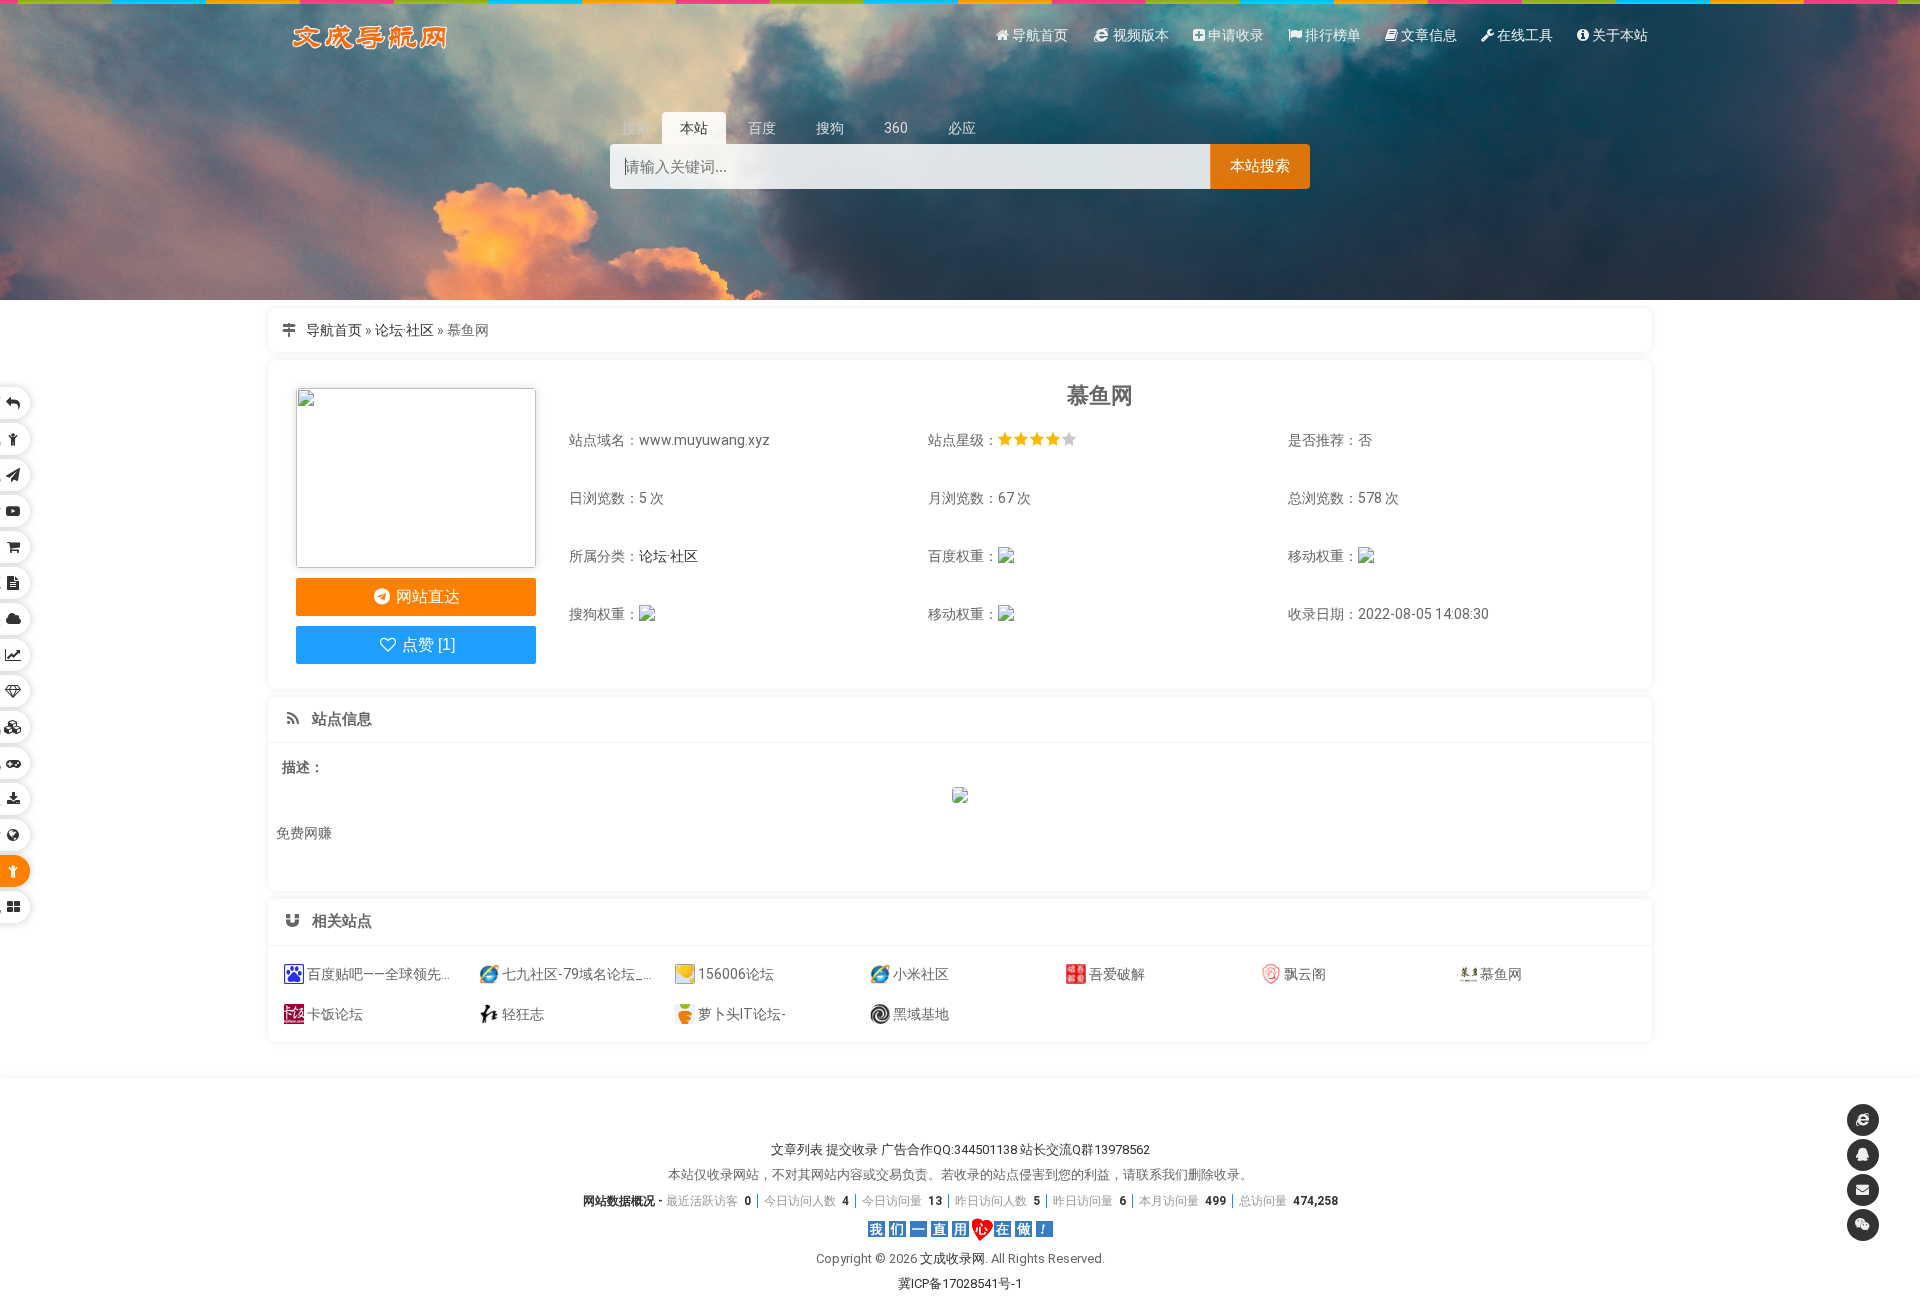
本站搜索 (1260, 165)
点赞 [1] (426, 644)
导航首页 (334, 330)
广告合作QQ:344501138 (949, 1149)
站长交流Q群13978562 (1085, 1149)
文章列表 (797, 1149)
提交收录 (852, 1149)
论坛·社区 (404, 330)
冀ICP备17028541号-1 (960, 1283)
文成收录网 (952, 1258)
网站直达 (426, 596)
